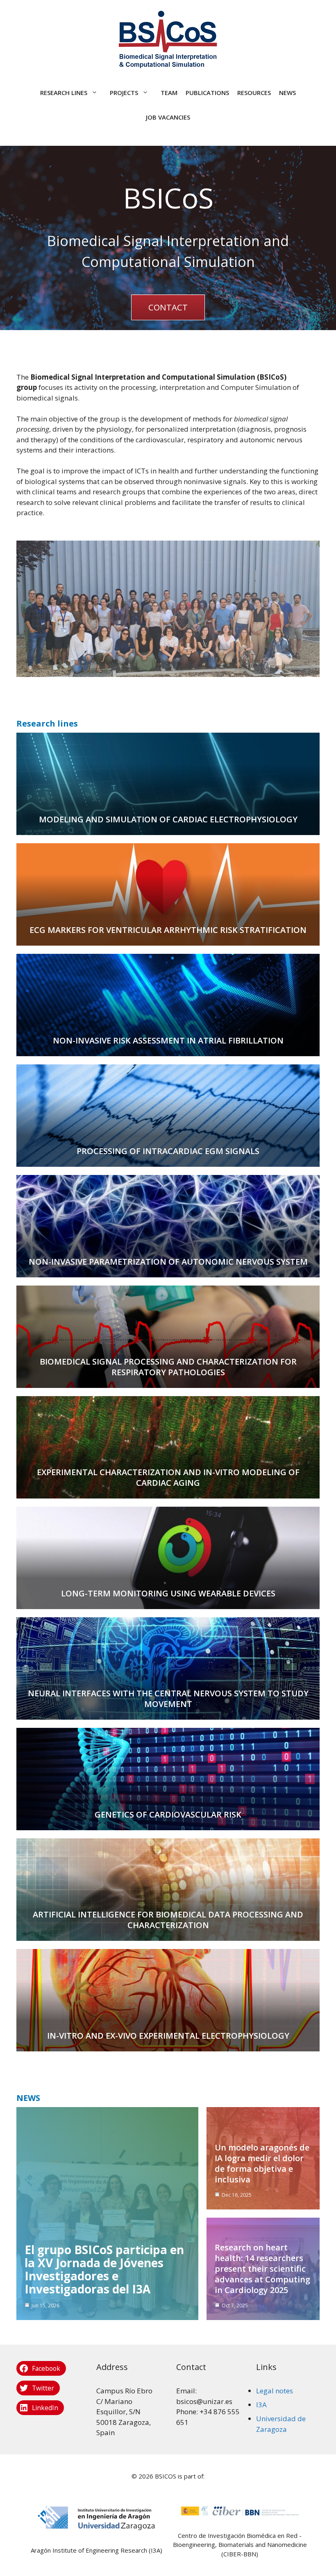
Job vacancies (168, 117)
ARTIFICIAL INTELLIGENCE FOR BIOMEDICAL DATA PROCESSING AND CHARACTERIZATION (168, 1920)
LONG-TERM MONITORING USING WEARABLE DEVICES (168, 1593)
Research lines (64, 93)
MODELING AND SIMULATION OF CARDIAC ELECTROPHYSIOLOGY (168, 819)
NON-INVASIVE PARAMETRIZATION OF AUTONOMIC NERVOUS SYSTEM (168, 1262)
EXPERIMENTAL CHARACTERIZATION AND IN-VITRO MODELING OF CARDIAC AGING (168, 1477)
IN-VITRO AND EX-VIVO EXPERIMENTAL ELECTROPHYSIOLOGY (168, 2036)
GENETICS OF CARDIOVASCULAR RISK (168, 1814)
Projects (124, 93)
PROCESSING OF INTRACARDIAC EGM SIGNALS (168, 1151)
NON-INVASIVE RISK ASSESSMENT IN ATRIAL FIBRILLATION (168, 1040)
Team (169, 93)
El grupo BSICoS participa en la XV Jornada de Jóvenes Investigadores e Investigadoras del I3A (104, 2269)
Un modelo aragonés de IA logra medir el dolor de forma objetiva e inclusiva (262, 2163)
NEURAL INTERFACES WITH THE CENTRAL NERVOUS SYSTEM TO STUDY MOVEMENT (168, 1699)
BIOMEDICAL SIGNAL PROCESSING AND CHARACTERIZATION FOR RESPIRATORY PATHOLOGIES (168, 1367)
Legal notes (275, 2391)
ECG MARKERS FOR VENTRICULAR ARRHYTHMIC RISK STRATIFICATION (168, 930)
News (287, 93)
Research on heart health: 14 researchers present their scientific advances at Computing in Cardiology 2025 (262, 2269)
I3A (261, 2405)
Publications (207, 93)
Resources (254, 93)
